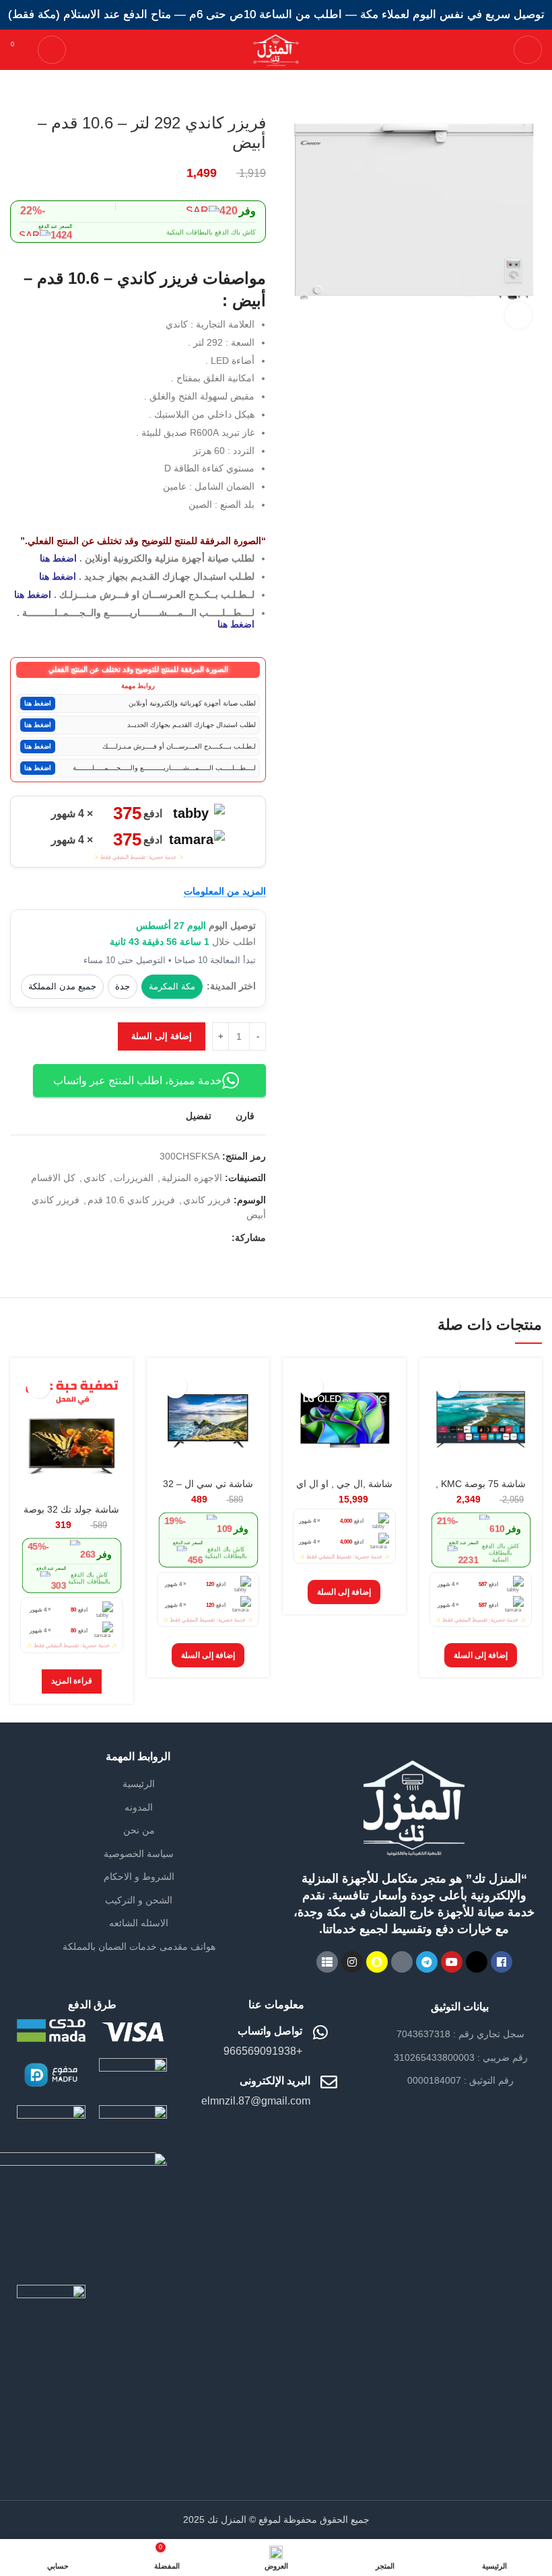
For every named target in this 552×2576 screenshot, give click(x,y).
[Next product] (17, 93)
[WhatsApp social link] (189, 1238)
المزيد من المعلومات (225, 891)
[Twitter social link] (205, 1238)
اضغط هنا (58, 558)
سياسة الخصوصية (139, 1854)
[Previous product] (44, 93)
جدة (123, 986)
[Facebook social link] (220, 1238)
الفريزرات (134, 1178)
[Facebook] (502, 1962)
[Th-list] (327, 1962)
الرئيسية (139, 1784)
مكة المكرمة (172, 986)
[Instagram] (352, 1962)
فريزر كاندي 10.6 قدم (131, 1200)
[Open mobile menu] (528, 50)
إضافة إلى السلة (162, 1036)
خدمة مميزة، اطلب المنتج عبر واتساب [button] (138, 1081)
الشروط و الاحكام (139, 1877)
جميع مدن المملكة (62, 986)
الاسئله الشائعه (139, 1923)
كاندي (95, 1178)
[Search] (52, 50)
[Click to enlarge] (518, 315)
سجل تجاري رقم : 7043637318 (460, 2034)
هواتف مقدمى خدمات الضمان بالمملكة (139, 1946)
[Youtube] (452, 1962)
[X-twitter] (477, 1962)
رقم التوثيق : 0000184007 (460, 2080)
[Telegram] (427, 1962)
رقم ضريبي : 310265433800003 (461, 2057)
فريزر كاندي (207, 1200)
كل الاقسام (53, 1178)
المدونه (139, 1807)
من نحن (139, 1830)
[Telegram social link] (174, 1238)
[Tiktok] (402, 1962)
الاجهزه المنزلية (192, 1178)
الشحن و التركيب (139, 1900)
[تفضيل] (448, 1387)
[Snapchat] (377, 1962)
